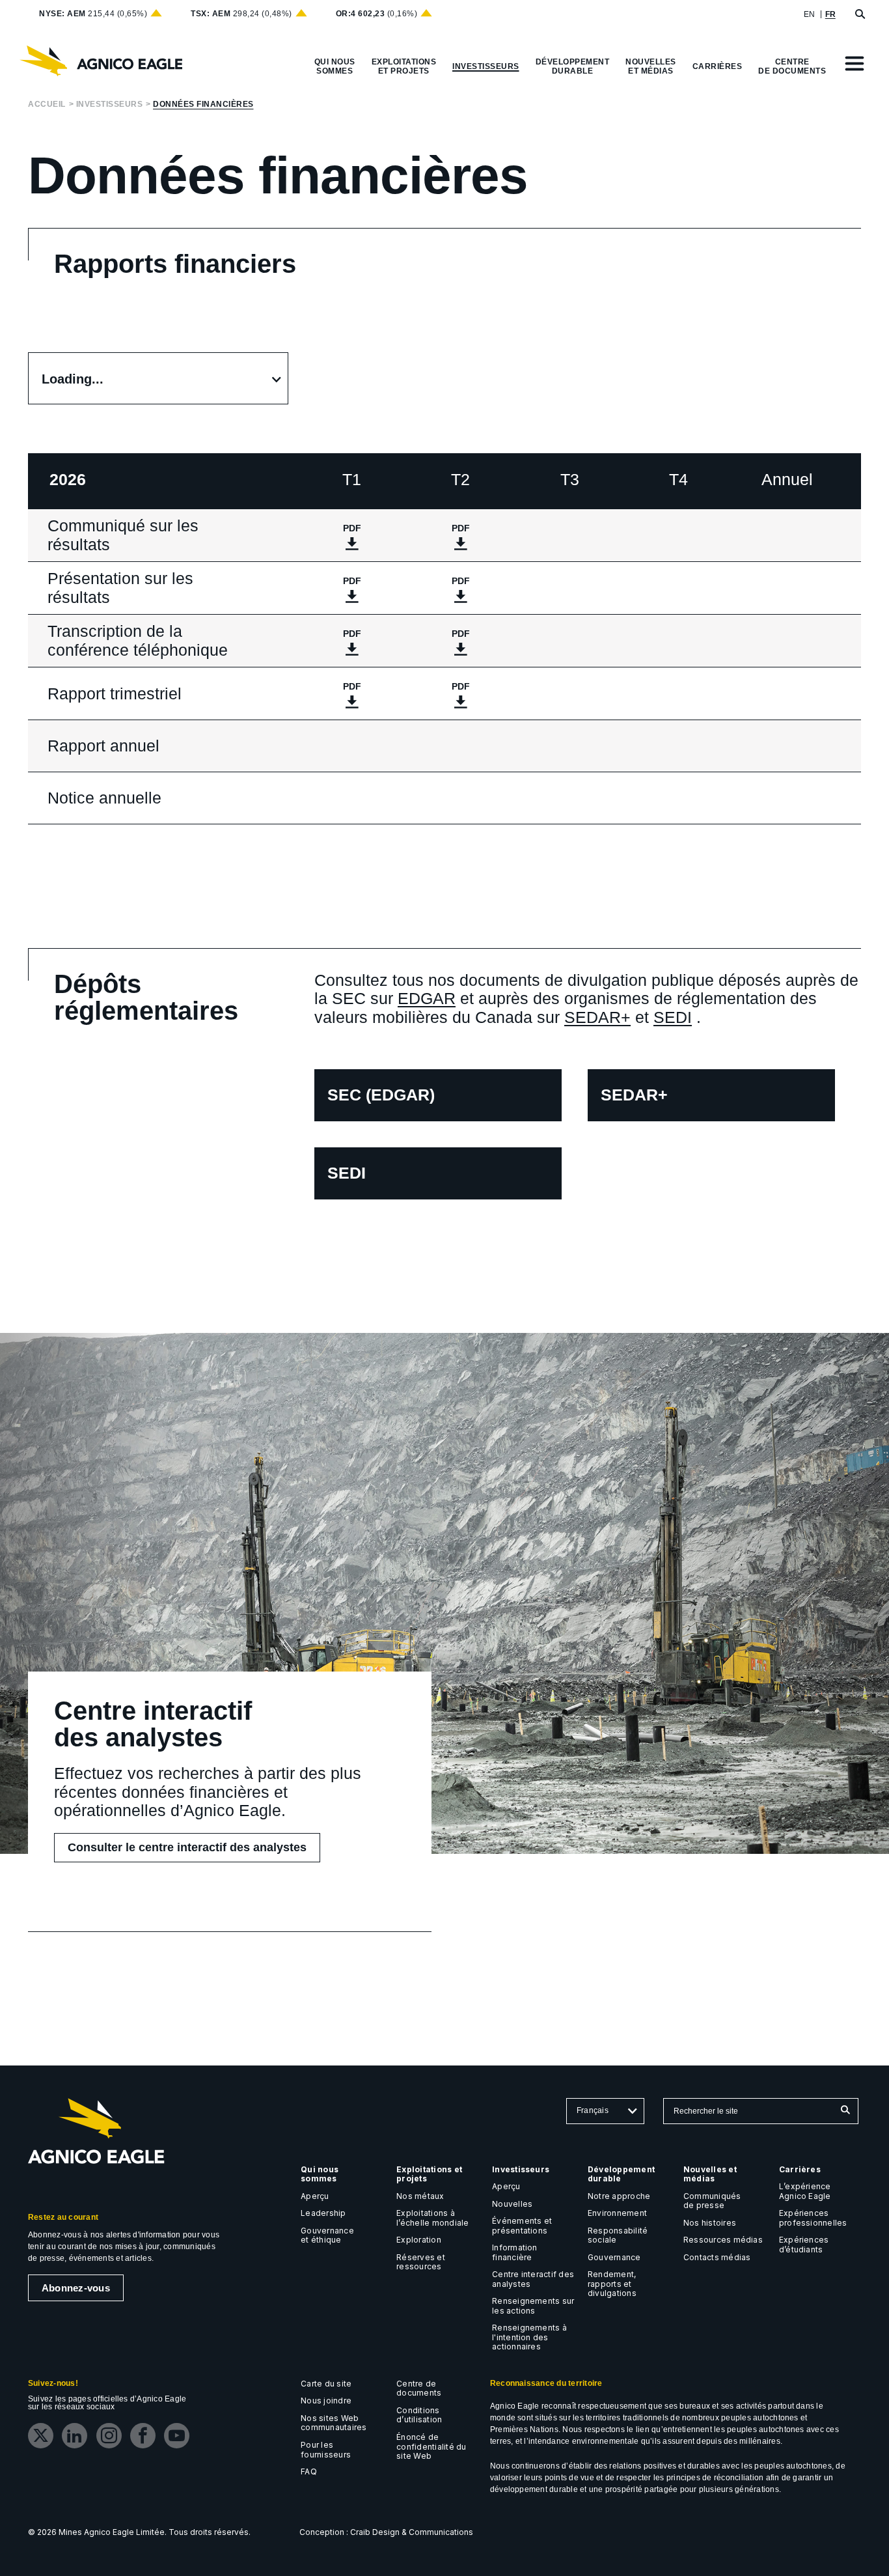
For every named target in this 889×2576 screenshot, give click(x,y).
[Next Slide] (839, 306)
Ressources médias (723, 2240)
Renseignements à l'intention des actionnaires (529, 2337)
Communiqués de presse (712, 2201)
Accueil (47, 105)
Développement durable (621, 2174)
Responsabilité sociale (618, 2235)
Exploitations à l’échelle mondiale (432, 2218)
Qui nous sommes (321, 2174)
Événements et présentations (522, 2226)
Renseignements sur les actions (533, 2306)
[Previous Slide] (258, 306)
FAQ (309, 2471)
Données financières (203, 105)
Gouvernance (614, 2257)
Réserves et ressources (421, 2262)
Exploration (419, 2240)
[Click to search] (845, 2111)
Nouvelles (512, 2204)
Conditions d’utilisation (419, 2415)
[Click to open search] (860, 15)
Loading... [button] (73, 379)
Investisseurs (110, 105)
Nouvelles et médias (710, 2174)
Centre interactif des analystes (533, 2279)
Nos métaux (420, 2196)
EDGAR (427, 998)
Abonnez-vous (76, 2288)
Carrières (800, 2169)
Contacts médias (717, 2257)
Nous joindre (326, 2401)
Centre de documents (419, 2388)
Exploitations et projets (429, 2174)
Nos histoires (710, 2223)
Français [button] (593, 2110)
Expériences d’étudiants (804, 2245)
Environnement (617, 2213)
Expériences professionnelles (813, 2218)
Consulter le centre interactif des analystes (191, 1851)
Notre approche (619, 2196)
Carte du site (326, 2384)
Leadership (323, 2213)
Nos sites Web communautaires (334, 2423)
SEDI (673, 1017)
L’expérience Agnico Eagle (805, 2191)
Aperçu (315, 2196)
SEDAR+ (597, 1017)
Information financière (515, 2252)
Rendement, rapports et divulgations (612, 2284)
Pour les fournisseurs (326, 2450)
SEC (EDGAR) (381, 1103)
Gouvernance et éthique (327, 2235)
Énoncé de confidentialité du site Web (431, 2446)
